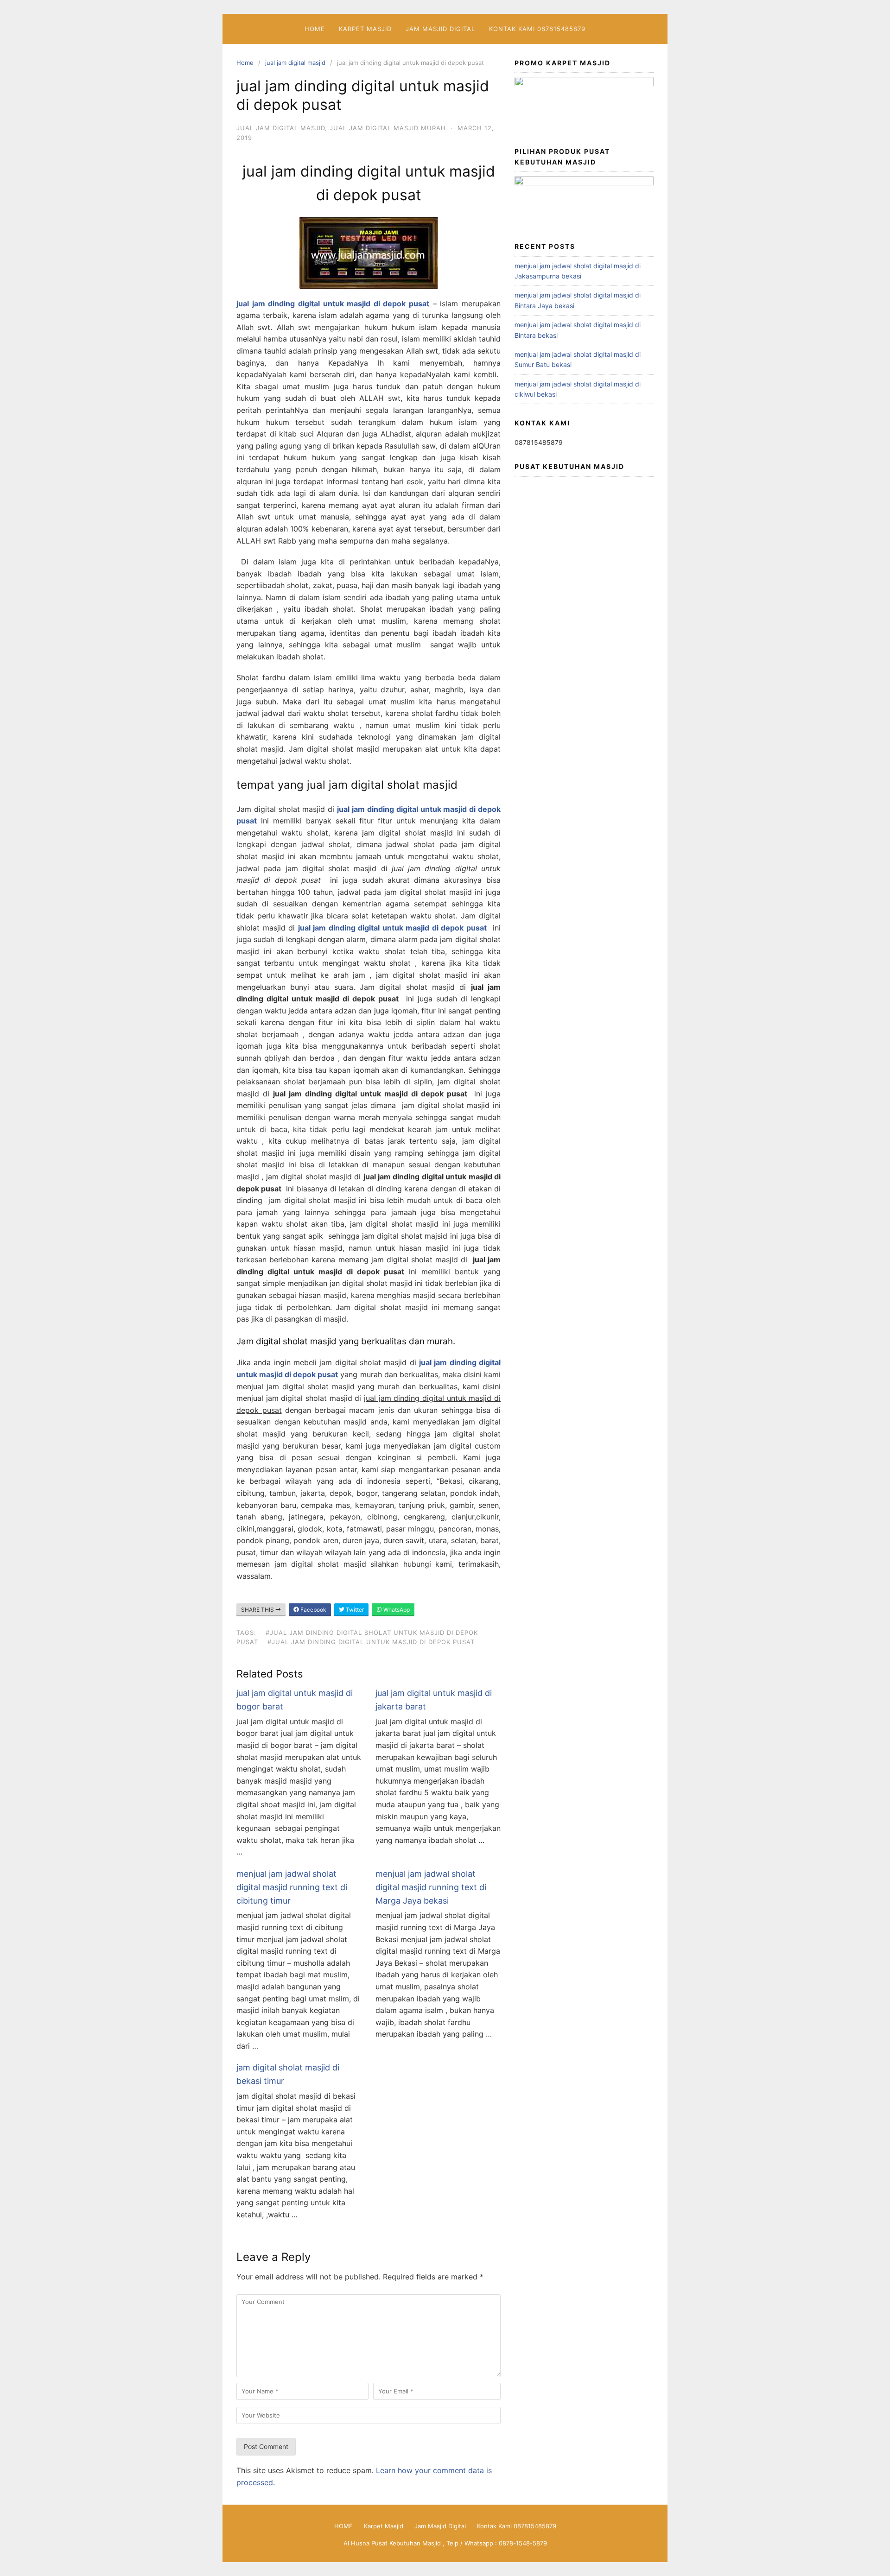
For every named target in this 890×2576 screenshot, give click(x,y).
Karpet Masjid (365, 29)
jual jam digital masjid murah (388, 128)
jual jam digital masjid (295, 63)
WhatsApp (396, 1610)
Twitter (354, 1610)
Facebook (313, 1610)
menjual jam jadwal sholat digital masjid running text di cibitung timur (292, 1887)
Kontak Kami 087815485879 (537, 29)
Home (245, 63)
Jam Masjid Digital (440, 29)
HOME (315, 29)
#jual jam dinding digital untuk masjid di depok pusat (371, 1642)
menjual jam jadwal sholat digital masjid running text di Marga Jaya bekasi (431, 1887)
